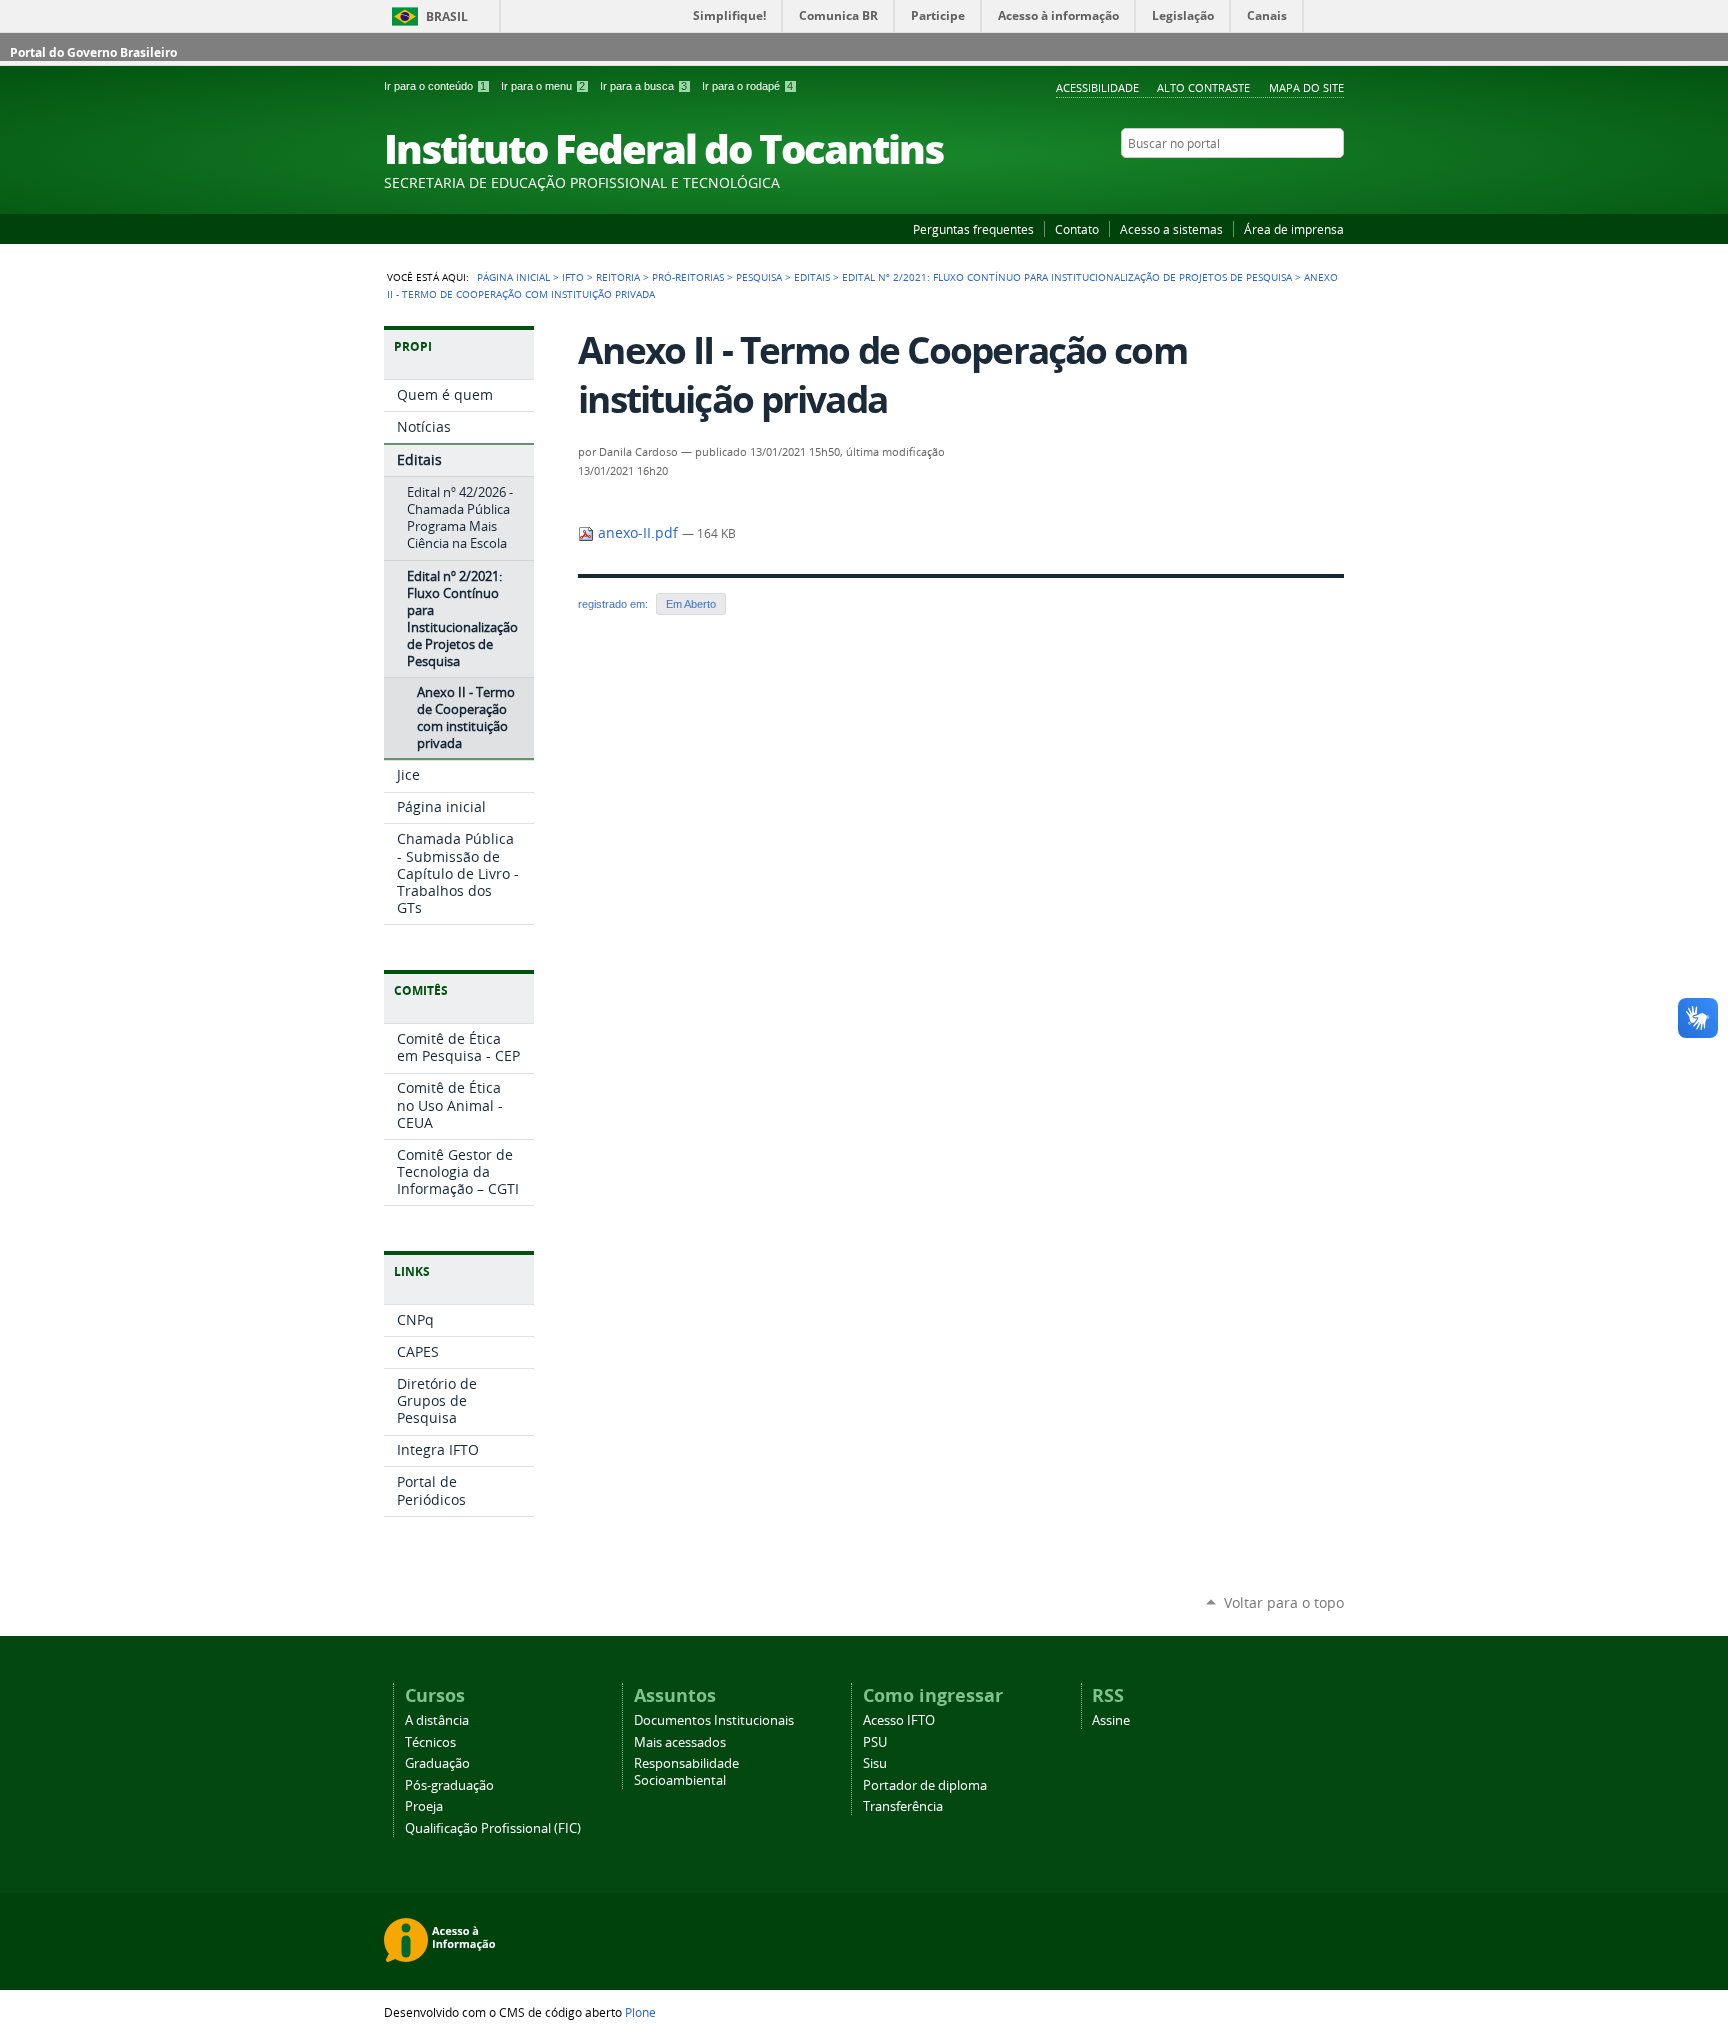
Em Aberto (691, 604)
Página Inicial (513, 277)
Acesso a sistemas (1171, 229)
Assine (1111, 1720)
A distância (437, 1720)
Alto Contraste (1203, 87)
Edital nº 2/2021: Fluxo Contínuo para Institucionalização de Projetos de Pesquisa (1067, 277)
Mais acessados (680, 1742)
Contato (1077, 229)
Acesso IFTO (899, 1720)
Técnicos (430, 1742)
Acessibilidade (1097, 87)
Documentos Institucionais (714, 1720)
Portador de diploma (925, 1785)
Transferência (903, 1806)
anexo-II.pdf (638, 533)
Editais (812, 277)
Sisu (875, 1763)
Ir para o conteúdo (435, 86)
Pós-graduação (449, 1785)
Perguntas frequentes (973, 229)
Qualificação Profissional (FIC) (493, 1828)
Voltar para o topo (1284, 1602)
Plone (640, 2012)
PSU (875, 1742)
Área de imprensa (1294, 229)
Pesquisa (759, 277)
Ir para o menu (543, 86)
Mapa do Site (1306, 87)
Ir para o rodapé (747, 86)
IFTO (573, 277)
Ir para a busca (643, 86)
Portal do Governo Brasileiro (93, 52)
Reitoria (618, 277)
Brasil (447, 16)
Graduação (437, 1763)
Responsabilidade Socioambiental (686, 1772)
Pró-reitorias (688, 277)
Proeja (424, 1806)
